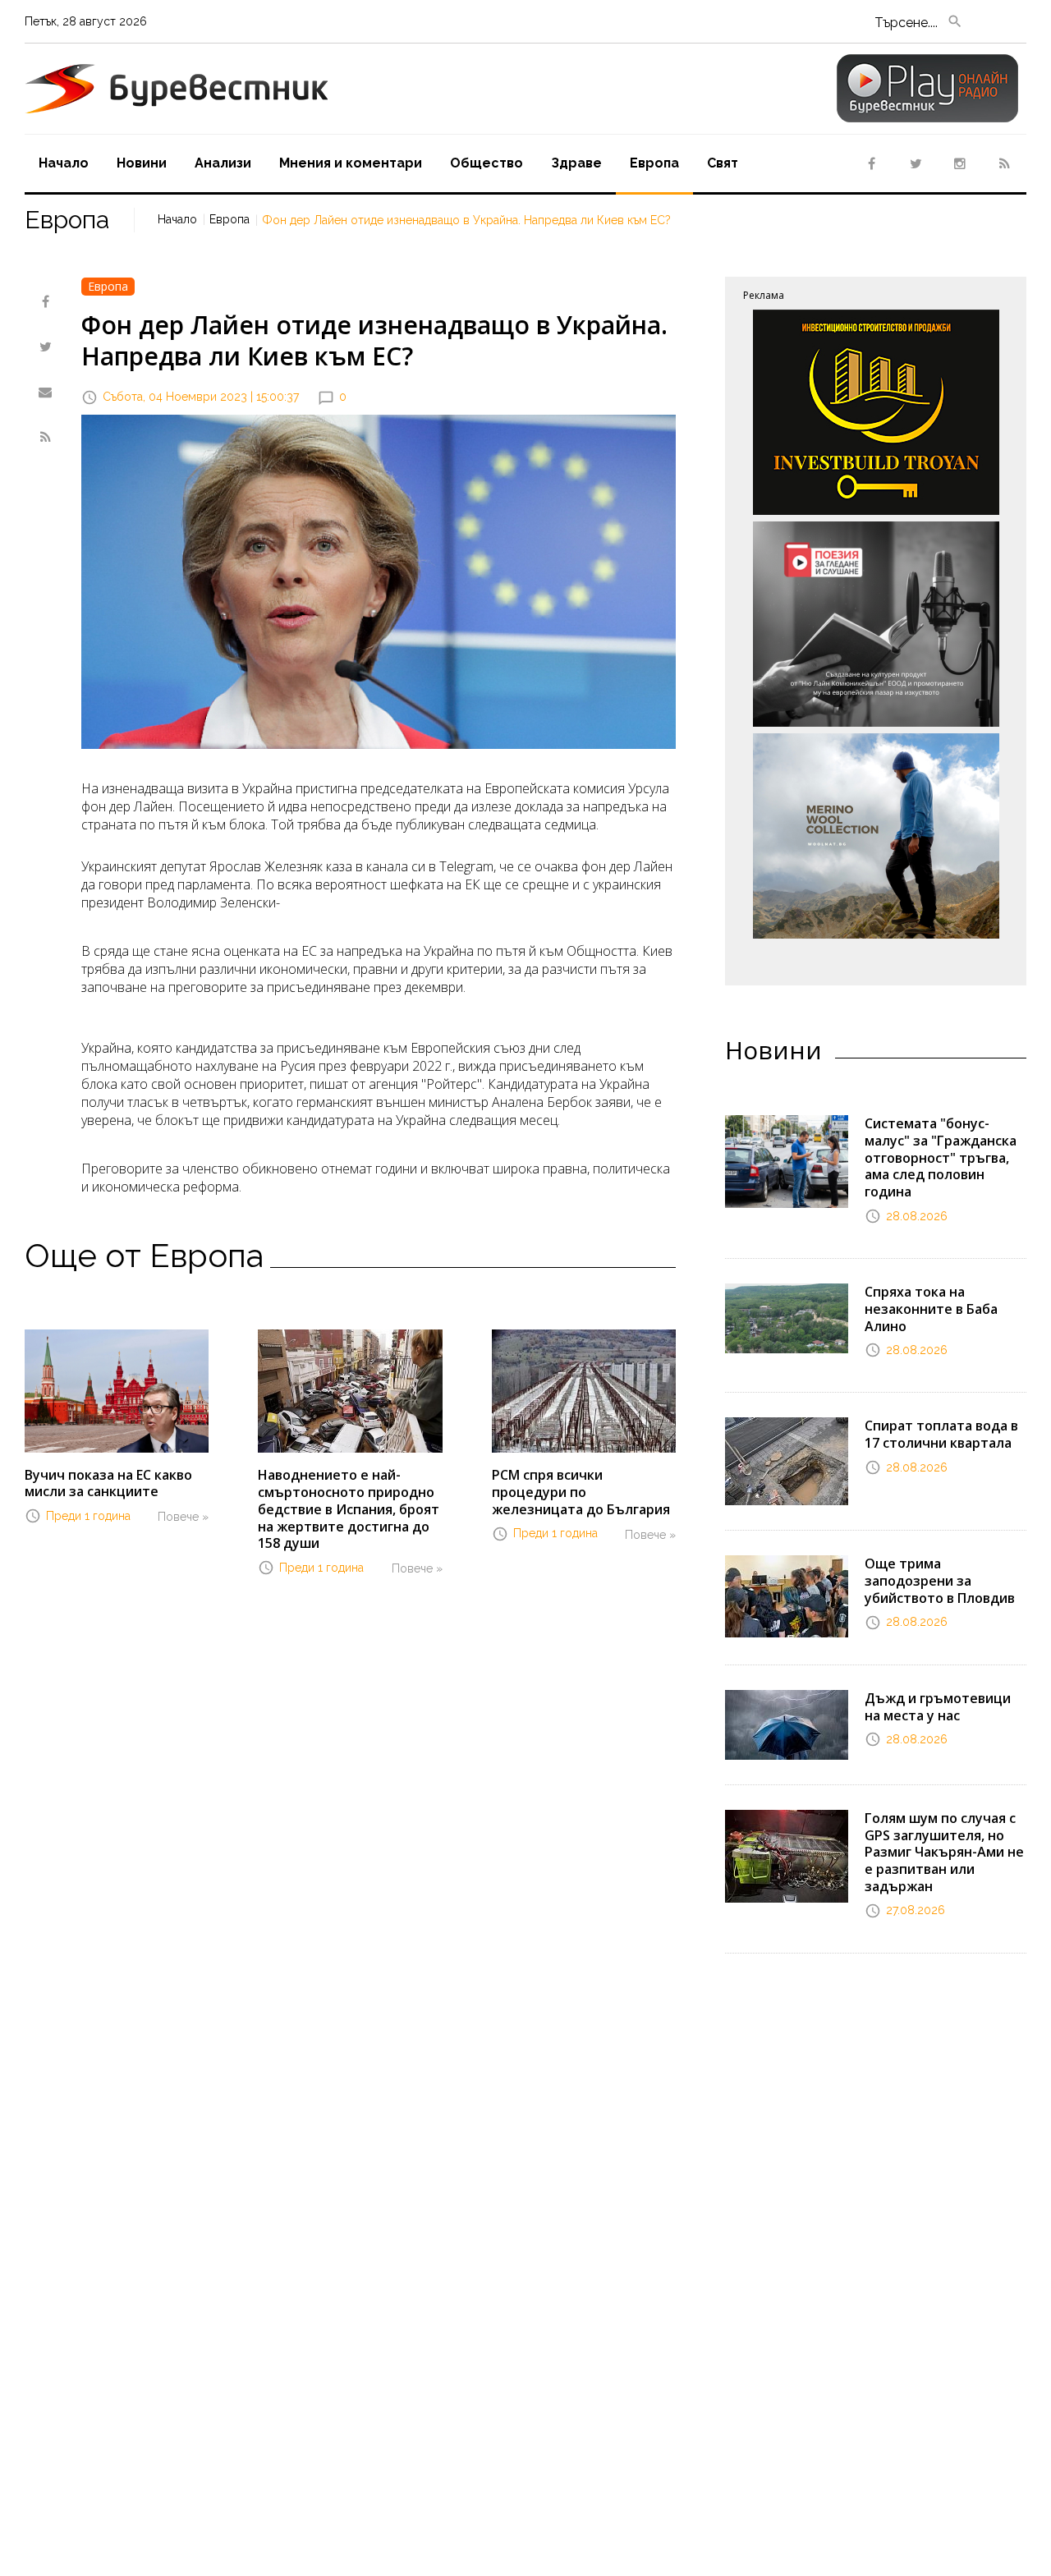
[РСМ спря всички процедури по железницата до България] (584, 1390)
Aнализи (223, 163)
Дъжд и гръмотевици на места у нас (938, 1707)
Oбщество (486, 163)
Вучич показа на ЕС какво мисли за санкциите (108, 1483)
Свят (723, 163)
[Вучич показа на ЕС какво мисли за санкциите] (117, 1389)
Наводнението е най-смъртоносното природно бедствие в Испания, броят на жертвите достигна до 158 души (349, 1509)
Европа (654, 163)
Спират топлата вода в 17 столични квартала (941, 1434)
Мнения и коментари (351, 163)
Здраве (576, 163)
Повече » (183, 1517)
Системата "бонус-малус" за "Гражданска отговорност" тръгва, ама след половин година (941, 1157)
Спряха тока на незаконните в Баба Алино (931, 1309)
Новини (142, 163)
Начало (64, 163)
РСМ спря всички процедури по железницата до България (581, 1492)
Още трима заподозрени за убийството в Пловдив (940, 1581)
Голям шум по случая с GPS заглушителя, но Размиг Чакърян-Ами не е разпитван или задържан (944, 1852)
